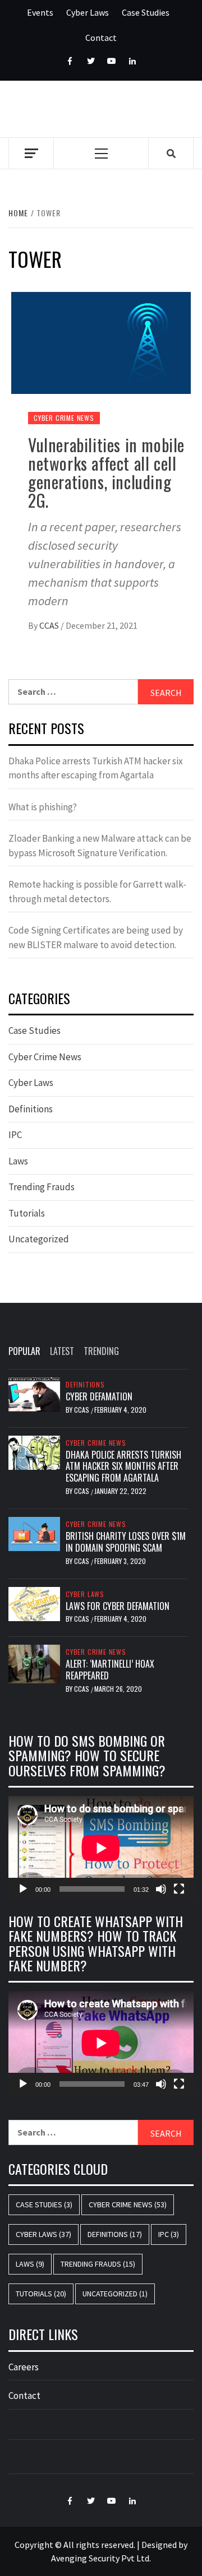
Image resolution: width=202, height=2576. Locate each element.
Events (40, 12)
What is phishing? (43, 807)
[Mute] (161, 1889)
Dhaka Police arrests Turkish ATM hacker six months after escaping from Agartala (96, 768)
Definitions (31, 1109)
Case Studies (146, 12)
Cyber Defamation (99, 1396)
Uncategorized (39, 1239)
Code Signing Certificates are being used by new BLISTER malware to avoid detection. (96, 937)
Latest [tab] (62, 1351)
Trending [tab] (101, 1351)
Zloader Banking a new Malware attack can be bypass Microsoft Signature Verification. (100, 846)
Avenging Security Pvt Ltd (100, 2558)
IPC (15, 1135)
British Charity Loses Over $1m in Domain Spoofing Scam (126, 1542)
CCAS (50, 625)
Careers (24, 2367)
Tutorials (27, 1213)
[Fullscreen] (179, 1889)
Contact (101, 38)
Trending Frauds (42, 1187)
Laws (18, 1161)
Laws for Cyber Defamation (118, 1606)
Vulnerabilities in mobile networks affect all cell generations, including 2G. (106, 472)
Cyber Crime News (64, 418)
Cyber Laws (88, 12)
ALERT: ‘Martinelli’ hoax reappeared (110, 1670)
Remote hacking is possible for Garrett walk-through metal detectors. (97, 892)
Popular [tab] (24, 1351)
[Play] (23, 1889)
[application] (101, 1848)
